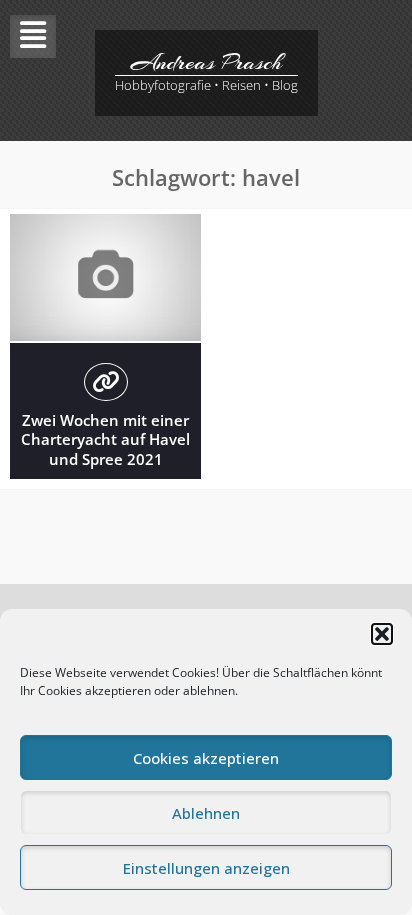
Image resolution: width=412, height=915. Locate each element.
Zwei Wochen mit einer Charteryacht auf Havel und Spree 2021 (105, 439)
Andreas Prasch (206, 62)
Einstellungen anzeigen (206, 868)
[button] (382, 634)
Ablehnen (206, 813)
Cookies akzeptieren (206, 758)
